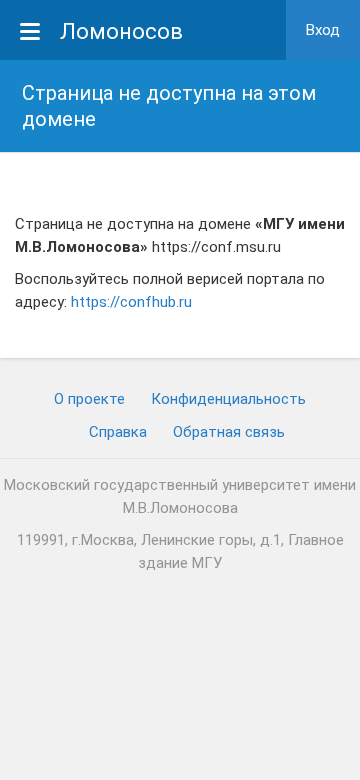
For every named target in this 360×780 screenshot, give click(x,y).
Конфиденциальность (228, 399)
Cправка (118, 432)
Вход (323, 30)
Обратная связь (229, 432)
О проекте (89, 399)
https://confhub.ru (131, 302)
